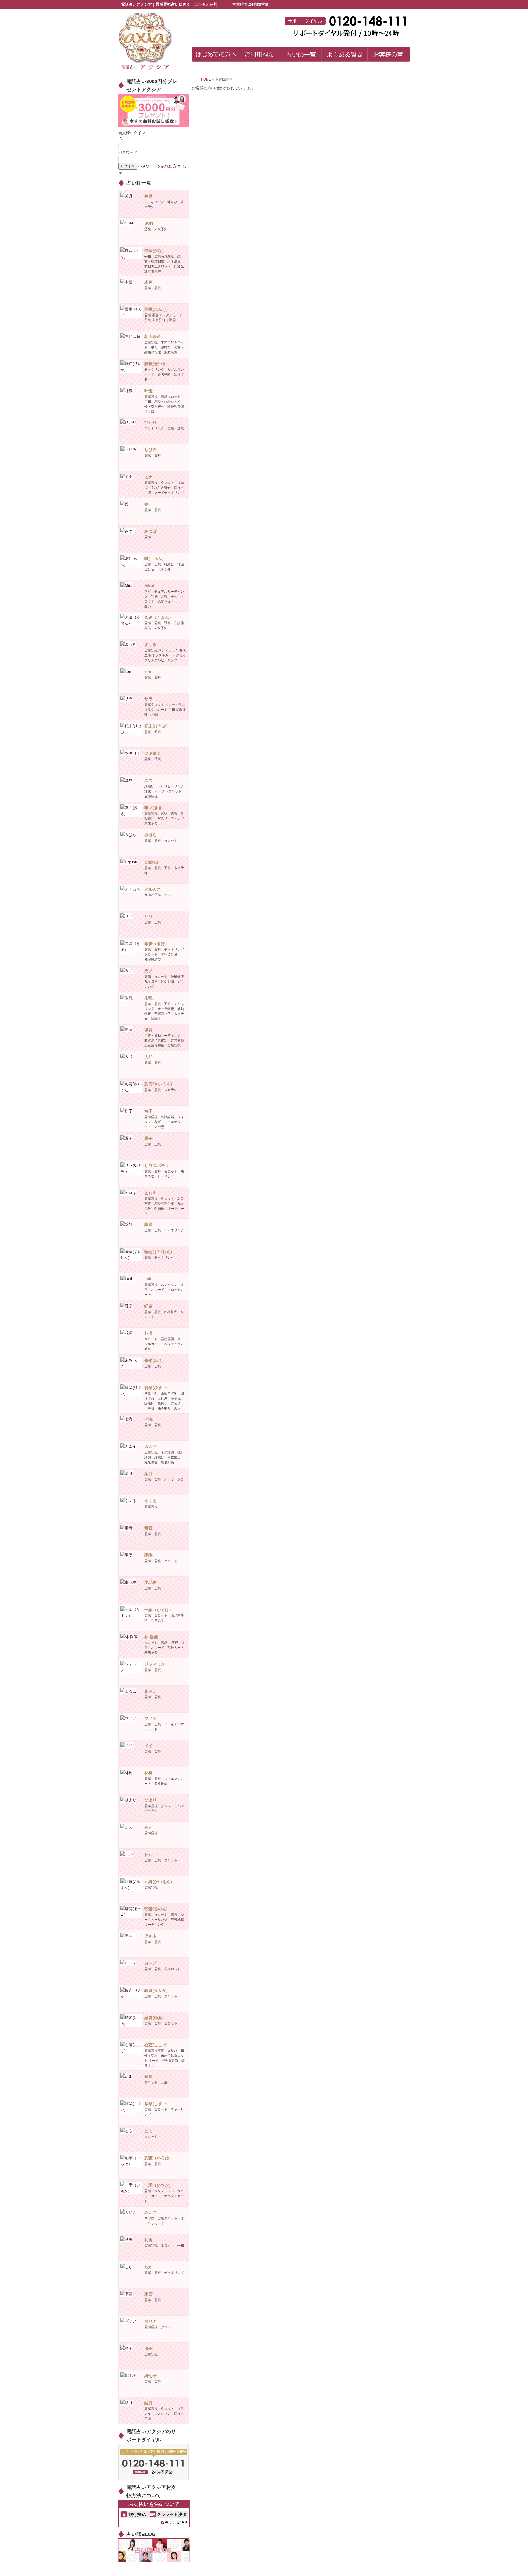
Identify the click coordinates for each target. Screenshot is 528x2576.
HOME (206, 79)
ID (120, 139)
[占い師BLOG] (154, 2550)
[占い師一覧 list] (301, 55)
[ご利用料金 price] (260, 55)
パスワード (128, 152)
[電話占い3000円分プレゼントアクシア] (153, 110)
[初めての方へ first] (216, 55)
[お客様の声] (389, 55)
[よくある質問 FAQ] (345, 55)
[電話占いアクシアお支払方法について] (154, 2513)
